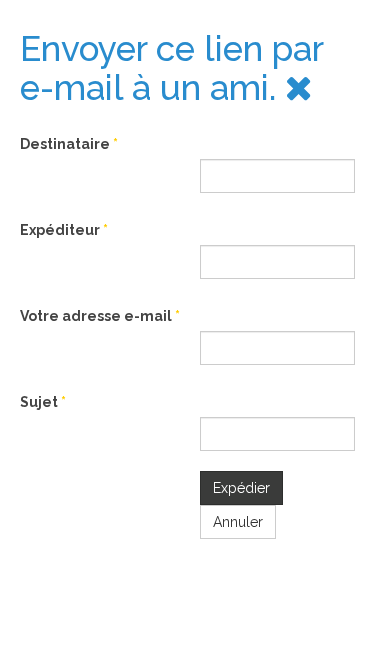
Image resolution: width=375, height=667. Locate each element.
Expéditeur (64, 230)
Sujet (43, 402)
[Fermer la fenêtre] (299, 87)
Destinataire (69, 144)
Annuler (238, 522)
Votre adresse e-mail (100, 316)
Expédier (241, 488)
